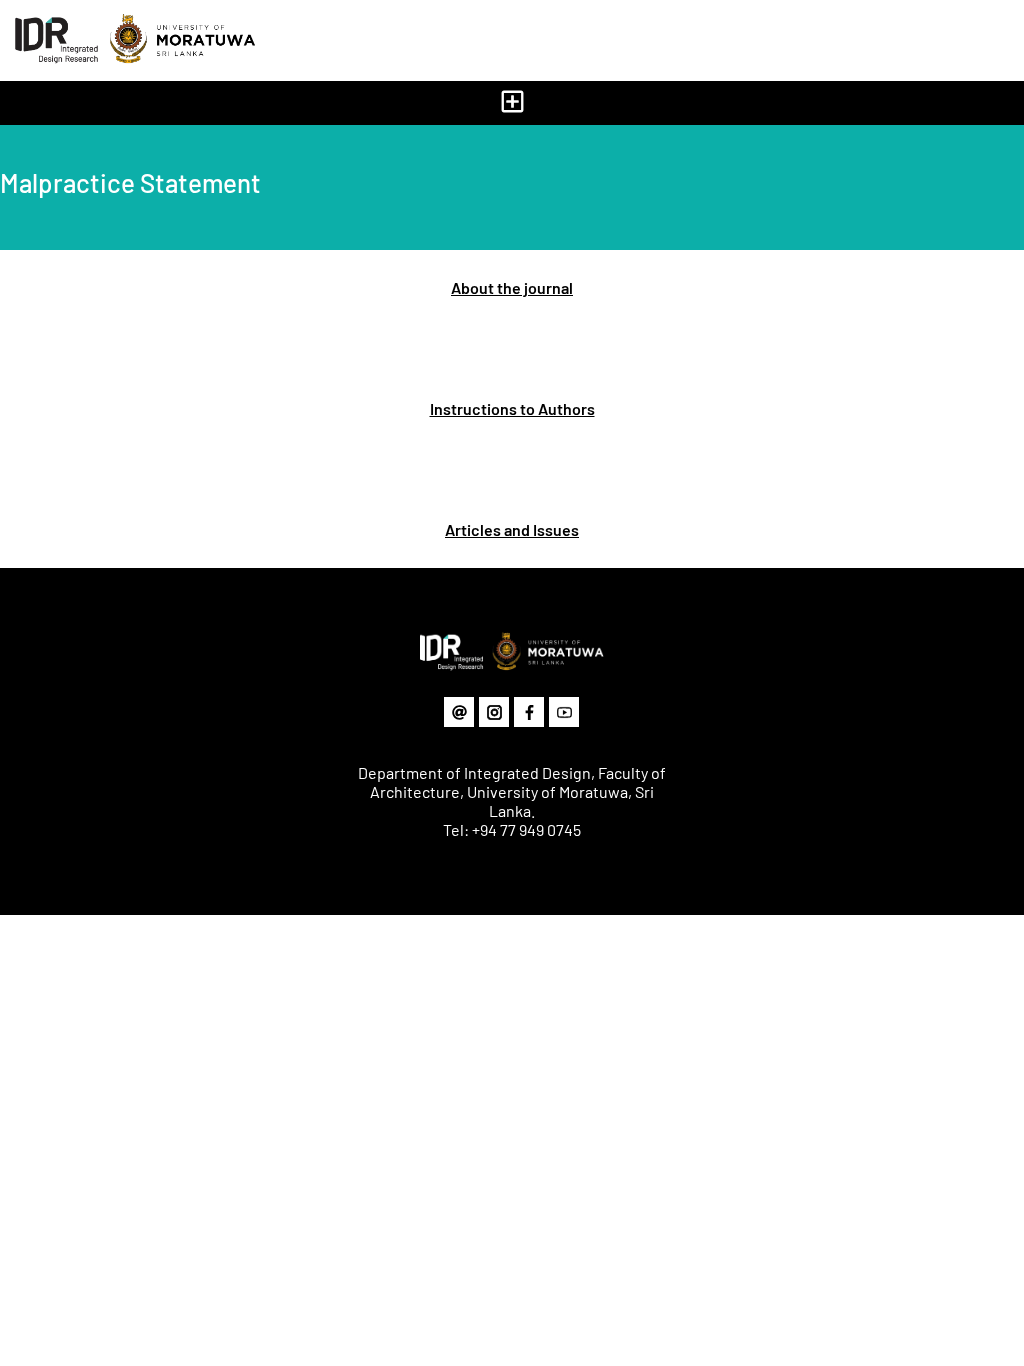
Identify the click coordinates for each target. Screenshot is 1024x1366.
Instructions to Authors (512, 408)
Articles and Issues (512, 529)
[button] (512, 103)
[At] (459, 712)
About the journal (512, 287)
